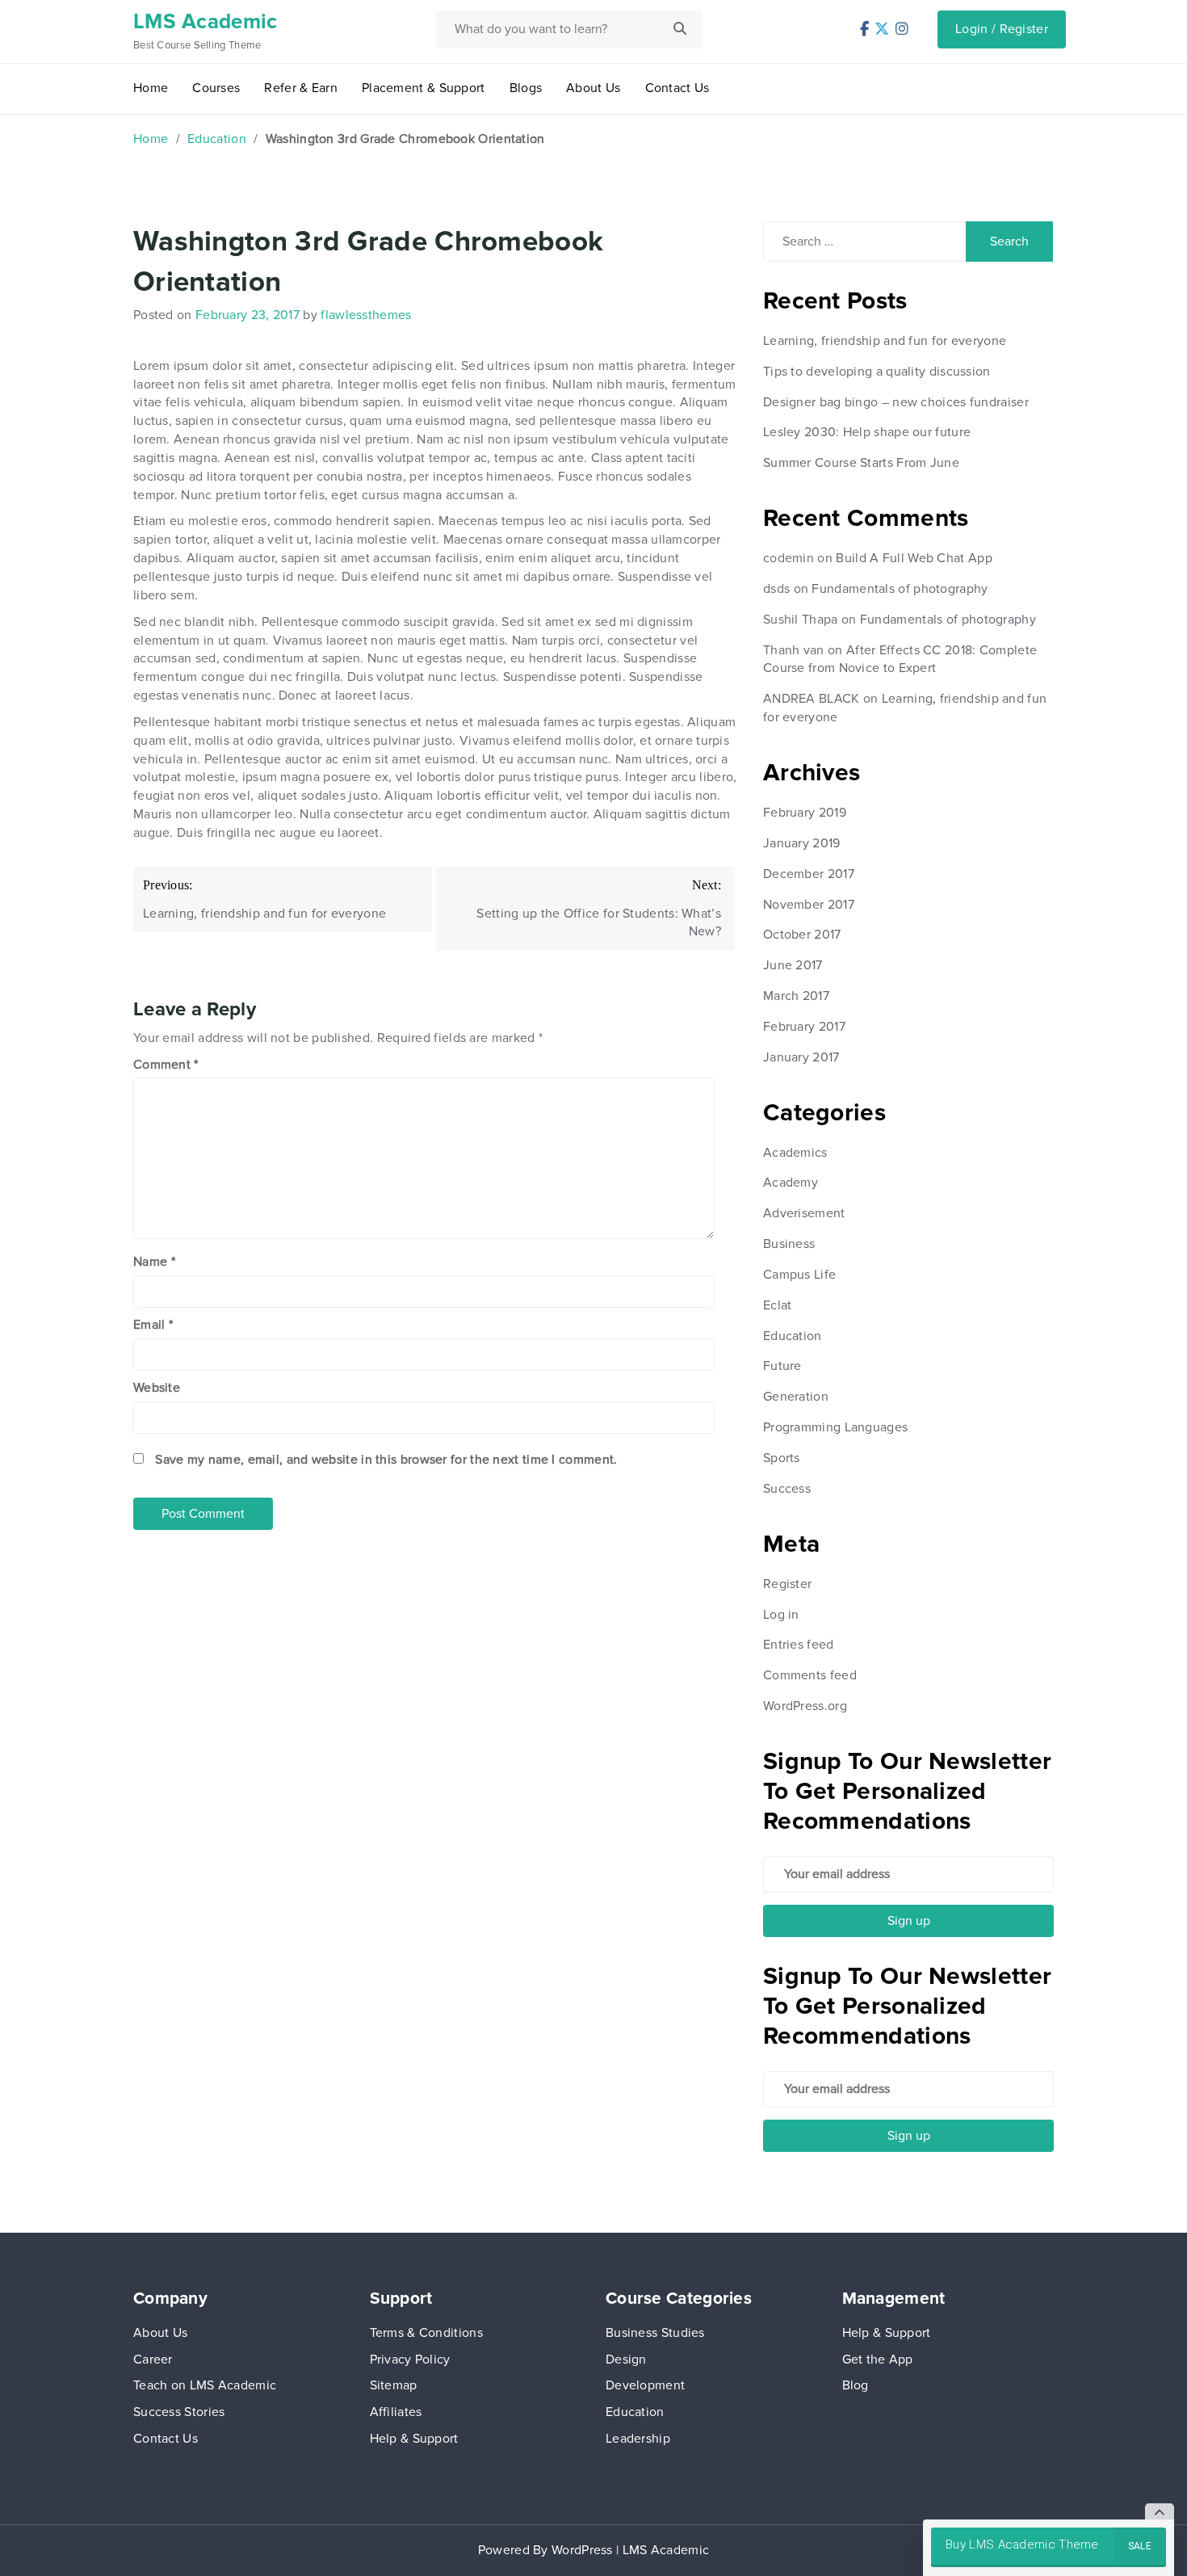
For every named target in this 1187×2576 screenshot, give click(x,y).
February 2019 (805, 813)
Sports (782, 1458)
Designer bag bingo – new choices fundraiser (896, 402)
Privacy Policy (410, 2360)
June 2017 (793, 965)
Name (154, 1262)
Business (789, 1244)
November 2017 (809, 905)
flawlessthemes (366, 315)
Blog (856, 2385)
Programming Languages (835, 1427)
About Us (593, 88)
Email (153, 1325)
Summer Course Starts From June (861, 463)
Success (787, 1489)
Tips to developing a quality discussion (877, 372)
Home (151, 88)
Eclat (778, 1305)
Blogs (526, 88)
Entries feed (799, 1645)
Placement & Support (424, 88)
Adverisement (804, 1213)
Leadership (638, 2439)
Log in (781, 1615)
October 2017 (802, 935)
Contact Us (677, 88)
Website (157, 1388)
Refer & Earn (301, 88)
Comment (166, 1065)
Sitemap (394, 2385)
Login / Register (1002, 29)
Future (782, 1366)
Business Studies (655, 2333)
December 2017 (809, 874)
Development (645, 2385)
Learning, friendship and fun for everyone (885, 341)
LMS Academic (206, 22)
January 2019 (802, 843)
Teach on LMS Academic (205, 2385)
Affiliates (396, 2412)
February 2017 (804, 1027)
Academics (795, 1153)
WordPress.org (805, 1706)
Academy (791, 1183)
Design (626, 2360)
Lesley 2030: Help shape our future (867, 432)
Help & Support (414, 2439)
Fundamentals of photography (900, 589)
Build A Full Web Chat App (914, 558)
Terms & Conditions (426, 2333)
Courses (216, 88)
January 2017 (801, 1057)
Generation (796, 1397)
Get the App (878, 2360)
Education (217, 139)
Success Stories (179, 2412)
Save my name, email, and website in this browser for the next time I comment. (386, 1460)
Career (153, 2360)
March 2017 (796, 996)
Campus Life (799, 1275)
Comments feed (810, 1675)
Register (787, 1584)
